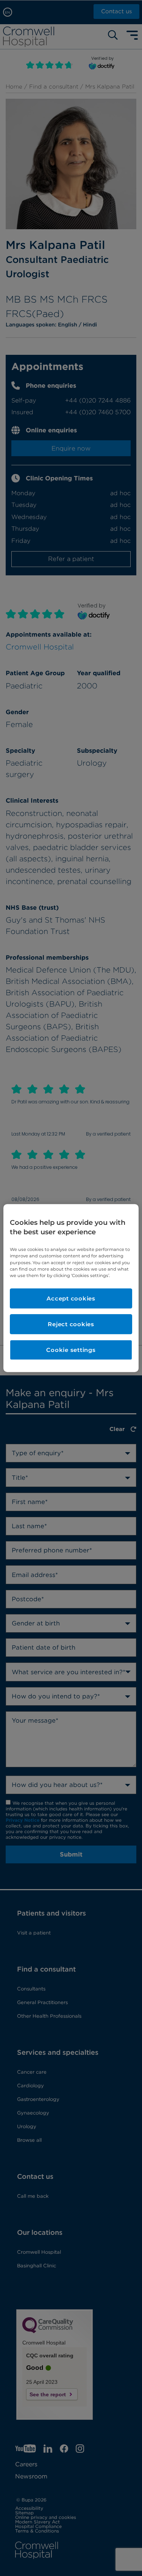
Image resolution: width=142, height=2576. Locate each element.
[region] (71, 1288)
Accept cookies (71, 1298)
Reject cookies (71, 1324)
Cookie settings (71, 1350)
